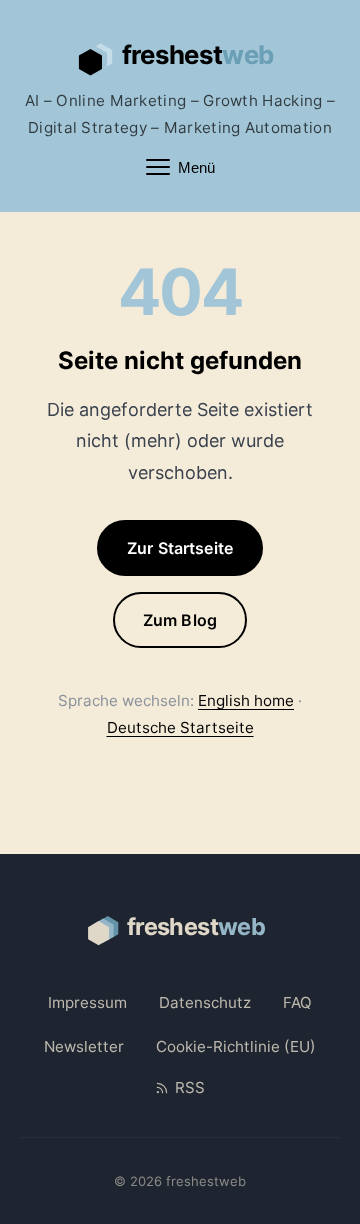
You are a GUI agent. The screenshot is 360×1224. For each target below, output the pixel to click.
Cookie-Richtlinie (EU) (236, 1046)
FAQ (297, 1002)
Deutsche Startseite (180, 727)
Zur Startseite (180, 548)
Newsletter (84, 1046)
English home (246, 700)
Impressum (87, 1002)
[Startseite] (180, 56)
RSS (189, 1087)
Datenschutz (205, 1002)
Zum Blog (180, 620)
